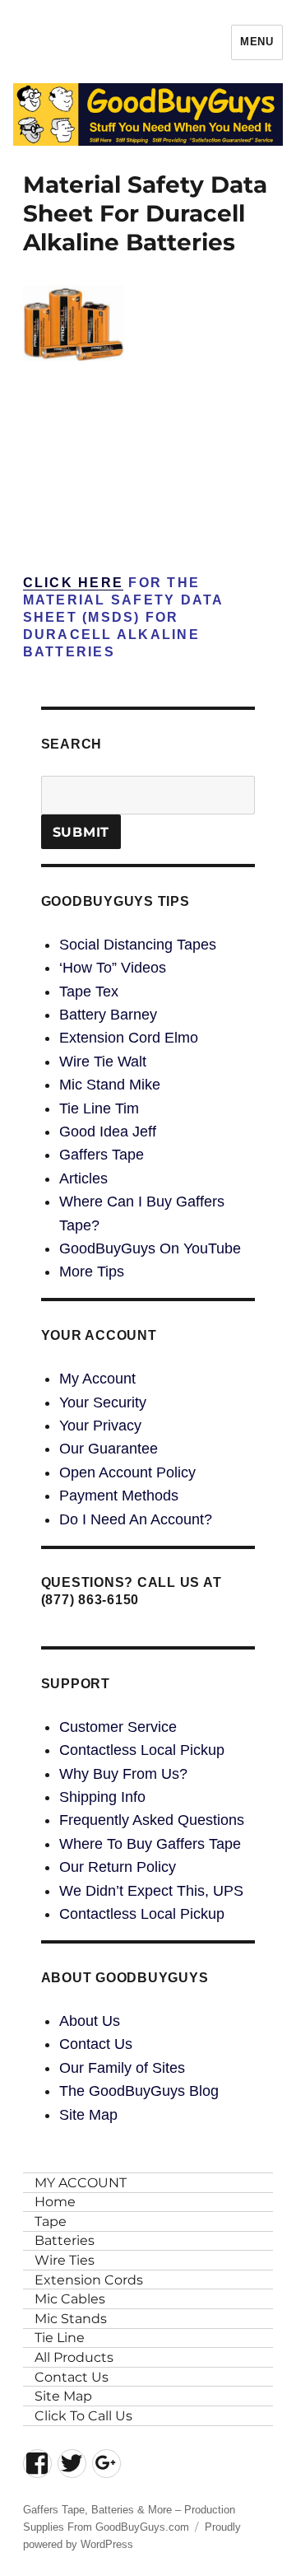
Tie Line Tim (99, 1108)
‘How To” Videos (113, 968)
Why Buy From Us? (123, 1774)
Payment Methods (119, 1496)
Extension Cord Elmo (129, 1038)
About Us (90, 2021)
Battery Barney (108, 1015)
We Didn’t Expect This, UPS (151, 1891)
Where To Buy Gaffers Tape (150, 1844)
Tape (51, 2221)
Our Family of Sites (122, 2068)
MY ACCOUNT (81, 2183)
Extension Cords (89, 2280)
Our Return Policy (118, 1867)
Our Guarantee (109, 1449)
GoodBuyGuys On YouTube (150, 1248)
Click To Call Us (83, 2416)
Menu (257, 42)
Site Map (88, 2115)
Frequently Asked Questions (152, 1820)
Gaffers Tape (102, 1155)
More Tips (92, 1272)
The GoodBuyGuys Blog (139, 2091)
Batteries (65, 2240)
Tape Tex (89, 992)
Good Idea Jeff (108, 1132)
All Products (74, 2357)
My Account (97, 1379)
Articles (83, 1178)
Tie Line (60, 2338)
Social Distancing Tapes (138, 945)
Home (55, 2202)
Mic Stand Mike (110, 1085)
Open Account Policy (127, 1472)
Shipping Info (102, 1797)
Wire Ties (65, 2260)
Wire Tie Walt (103, 1062)
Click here (74, 583)
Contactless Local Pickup (142, 1750)
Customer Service (118, 1727)
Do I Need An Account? (136, 1519)
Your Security (103, 1402)
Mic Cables (70, 2299)
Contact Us (96, 2044)
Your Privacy (100, 1426)
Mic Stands (71, 2319)
